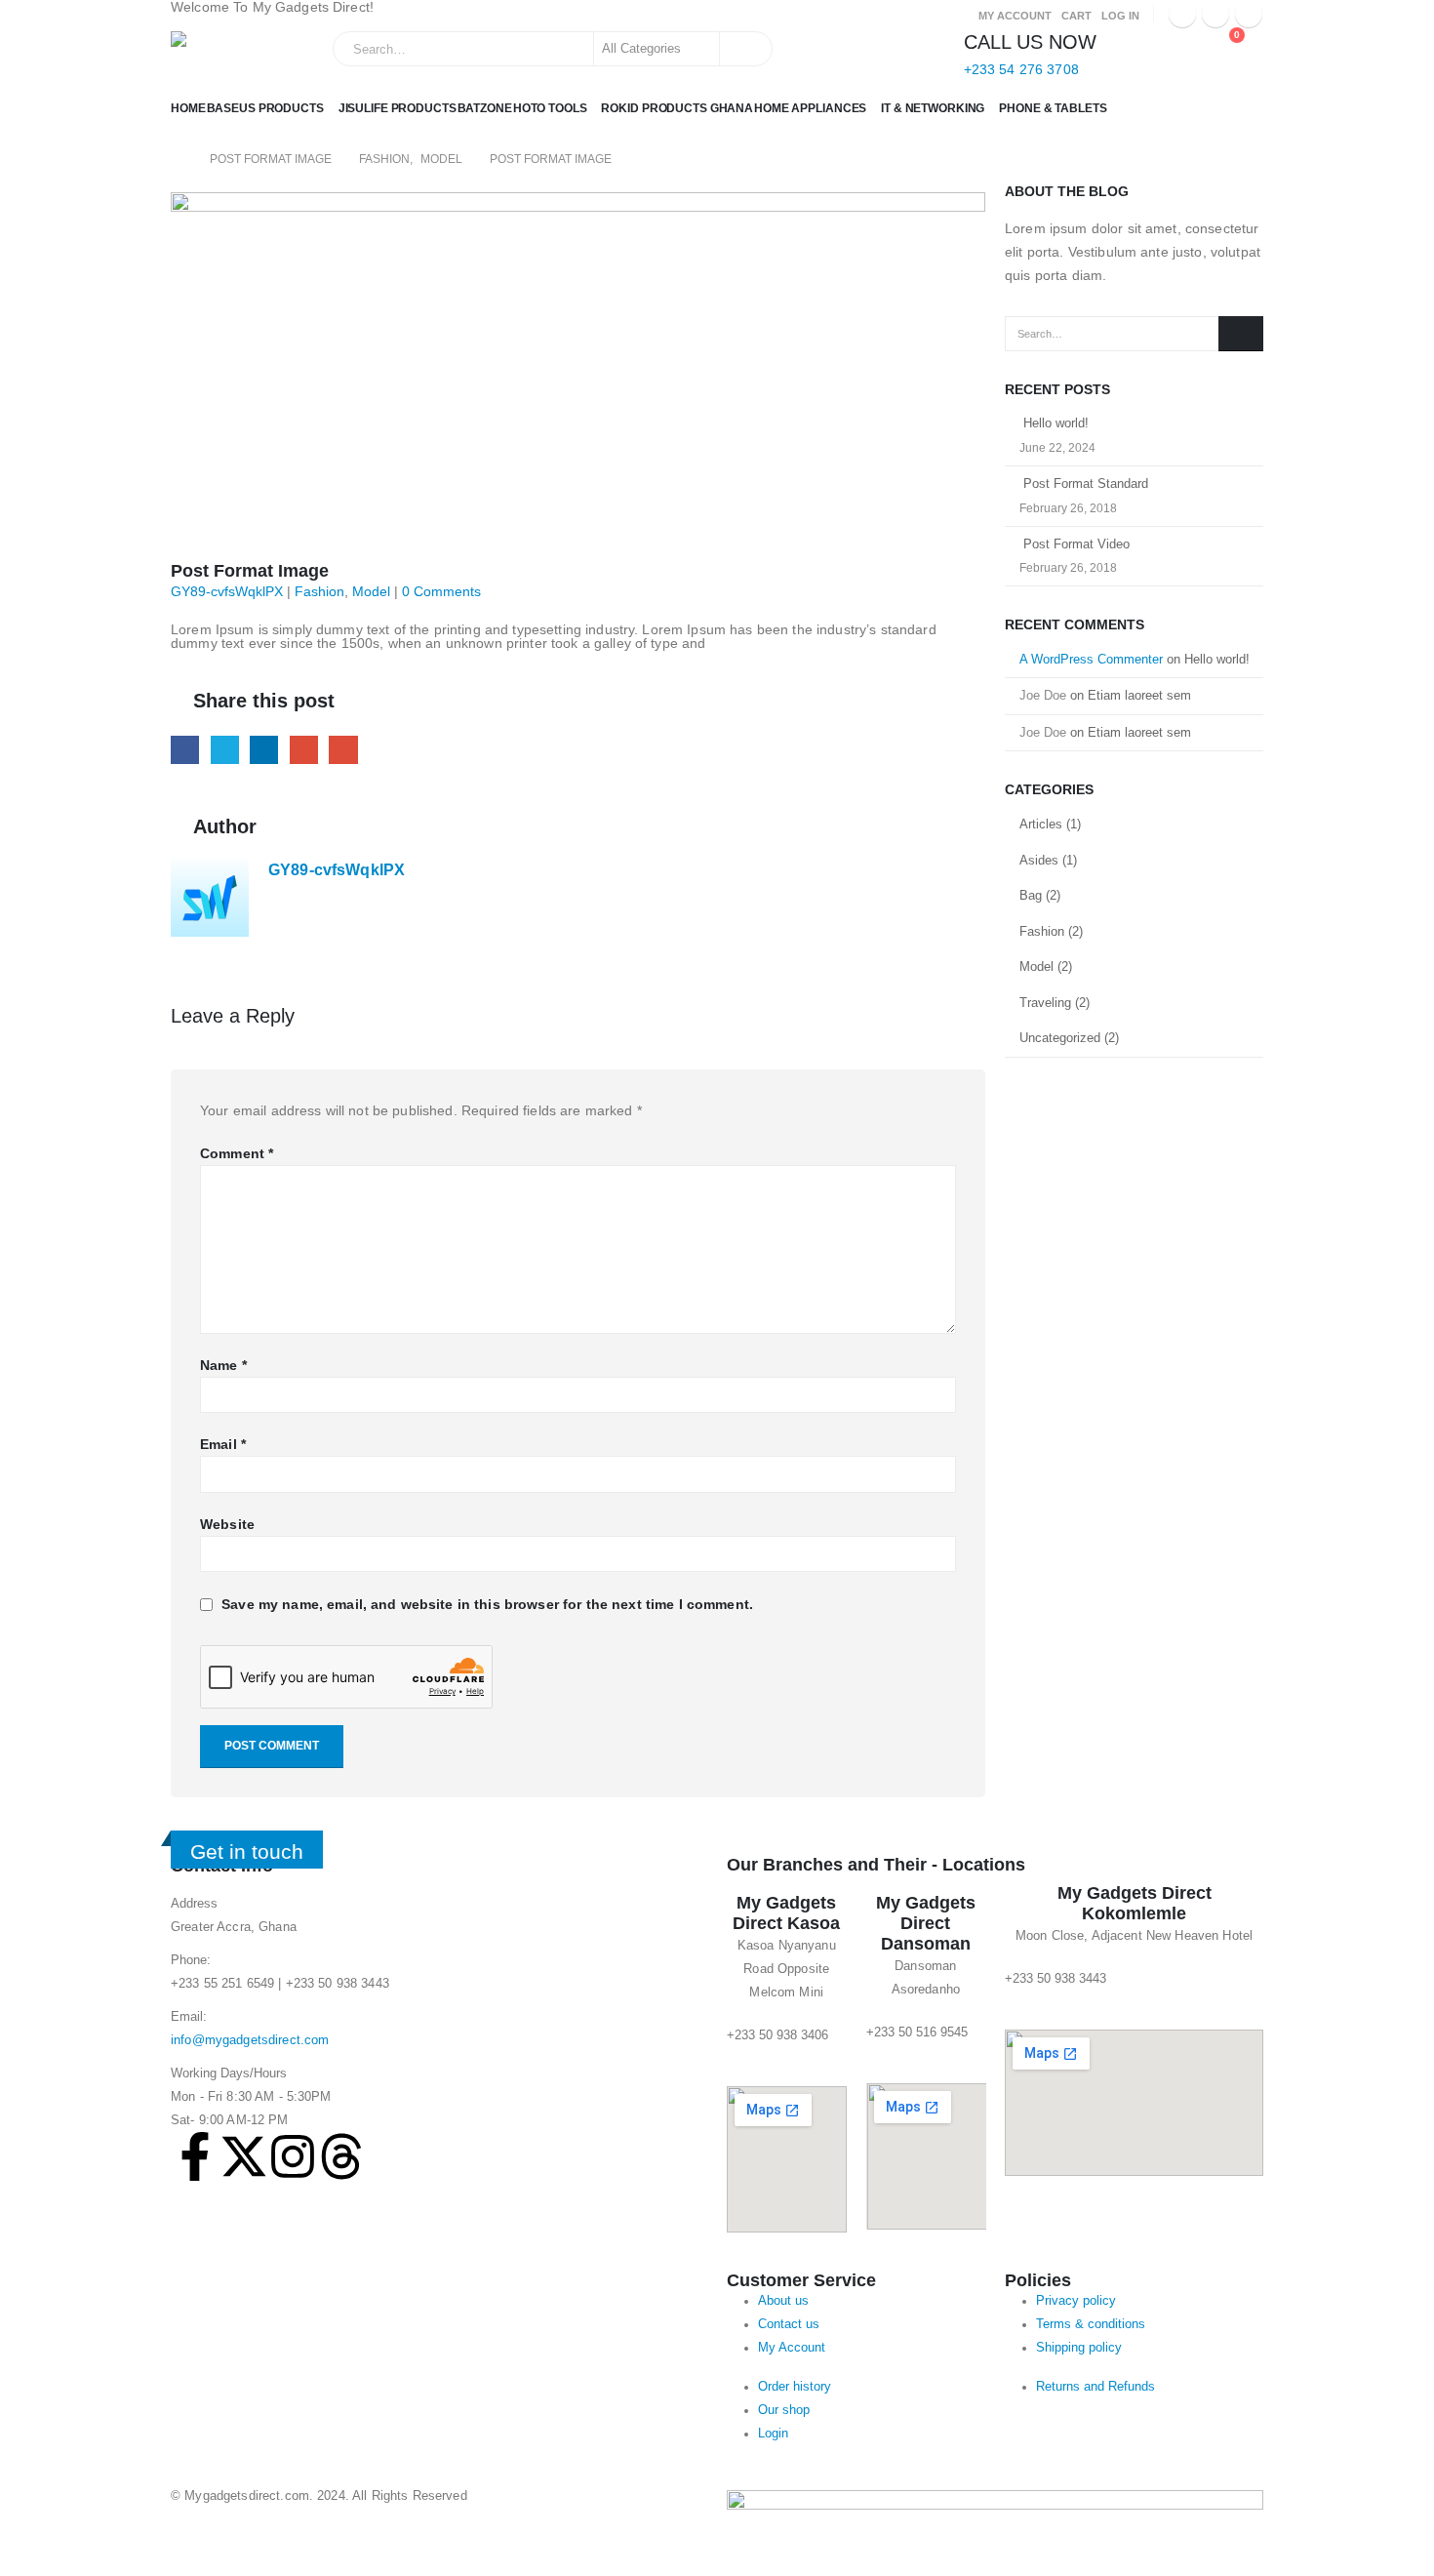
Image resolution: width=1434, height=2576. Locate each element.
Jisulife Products (398, 108)
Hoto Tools (550, 108)
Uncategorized (1060, 1038)
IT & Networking (933, 108)
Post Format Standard (1086, 483)
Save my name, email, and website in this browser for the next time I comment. (487, 1604)
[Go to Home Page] (177, 159)
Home (188, 108)
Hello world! (1056, 423)
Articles (1041, 824)
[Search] (744, 49)
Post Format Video (1076, 544)
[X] (1215, 14)
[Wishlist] (1180, 45)
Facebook (185, 750)
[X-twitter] (244, 2156)
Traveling (1045, 1003)
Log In (1120, 16)
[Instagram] (1249, 14)
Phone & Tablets (1053, 108)
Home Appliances (810, 108)
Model (371, 591)
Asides (1039, 860)
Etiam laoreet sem (1139, 695)
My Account (1015, 16)
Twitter (225, 750)
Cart (1076, 16)
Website (227, 1524)
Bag (1031, 895)
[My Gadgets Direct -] (228, 56)
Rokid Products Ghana (677, 108)
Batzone (485, 108)
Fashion (319, 591)
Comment (237, 1153)
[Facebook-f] (195, 2156)
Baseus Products (265, 108)
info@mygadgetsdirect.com (250, 2040)
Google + (304, 750)
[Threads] (341, 2156)
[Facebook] (1182, 14)
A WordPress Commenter (1091, 659)
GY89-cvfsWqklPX (227, 591)
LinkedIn (264, 750)
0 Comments (441, 591)
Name (223, 1365)
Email (343, 750)
